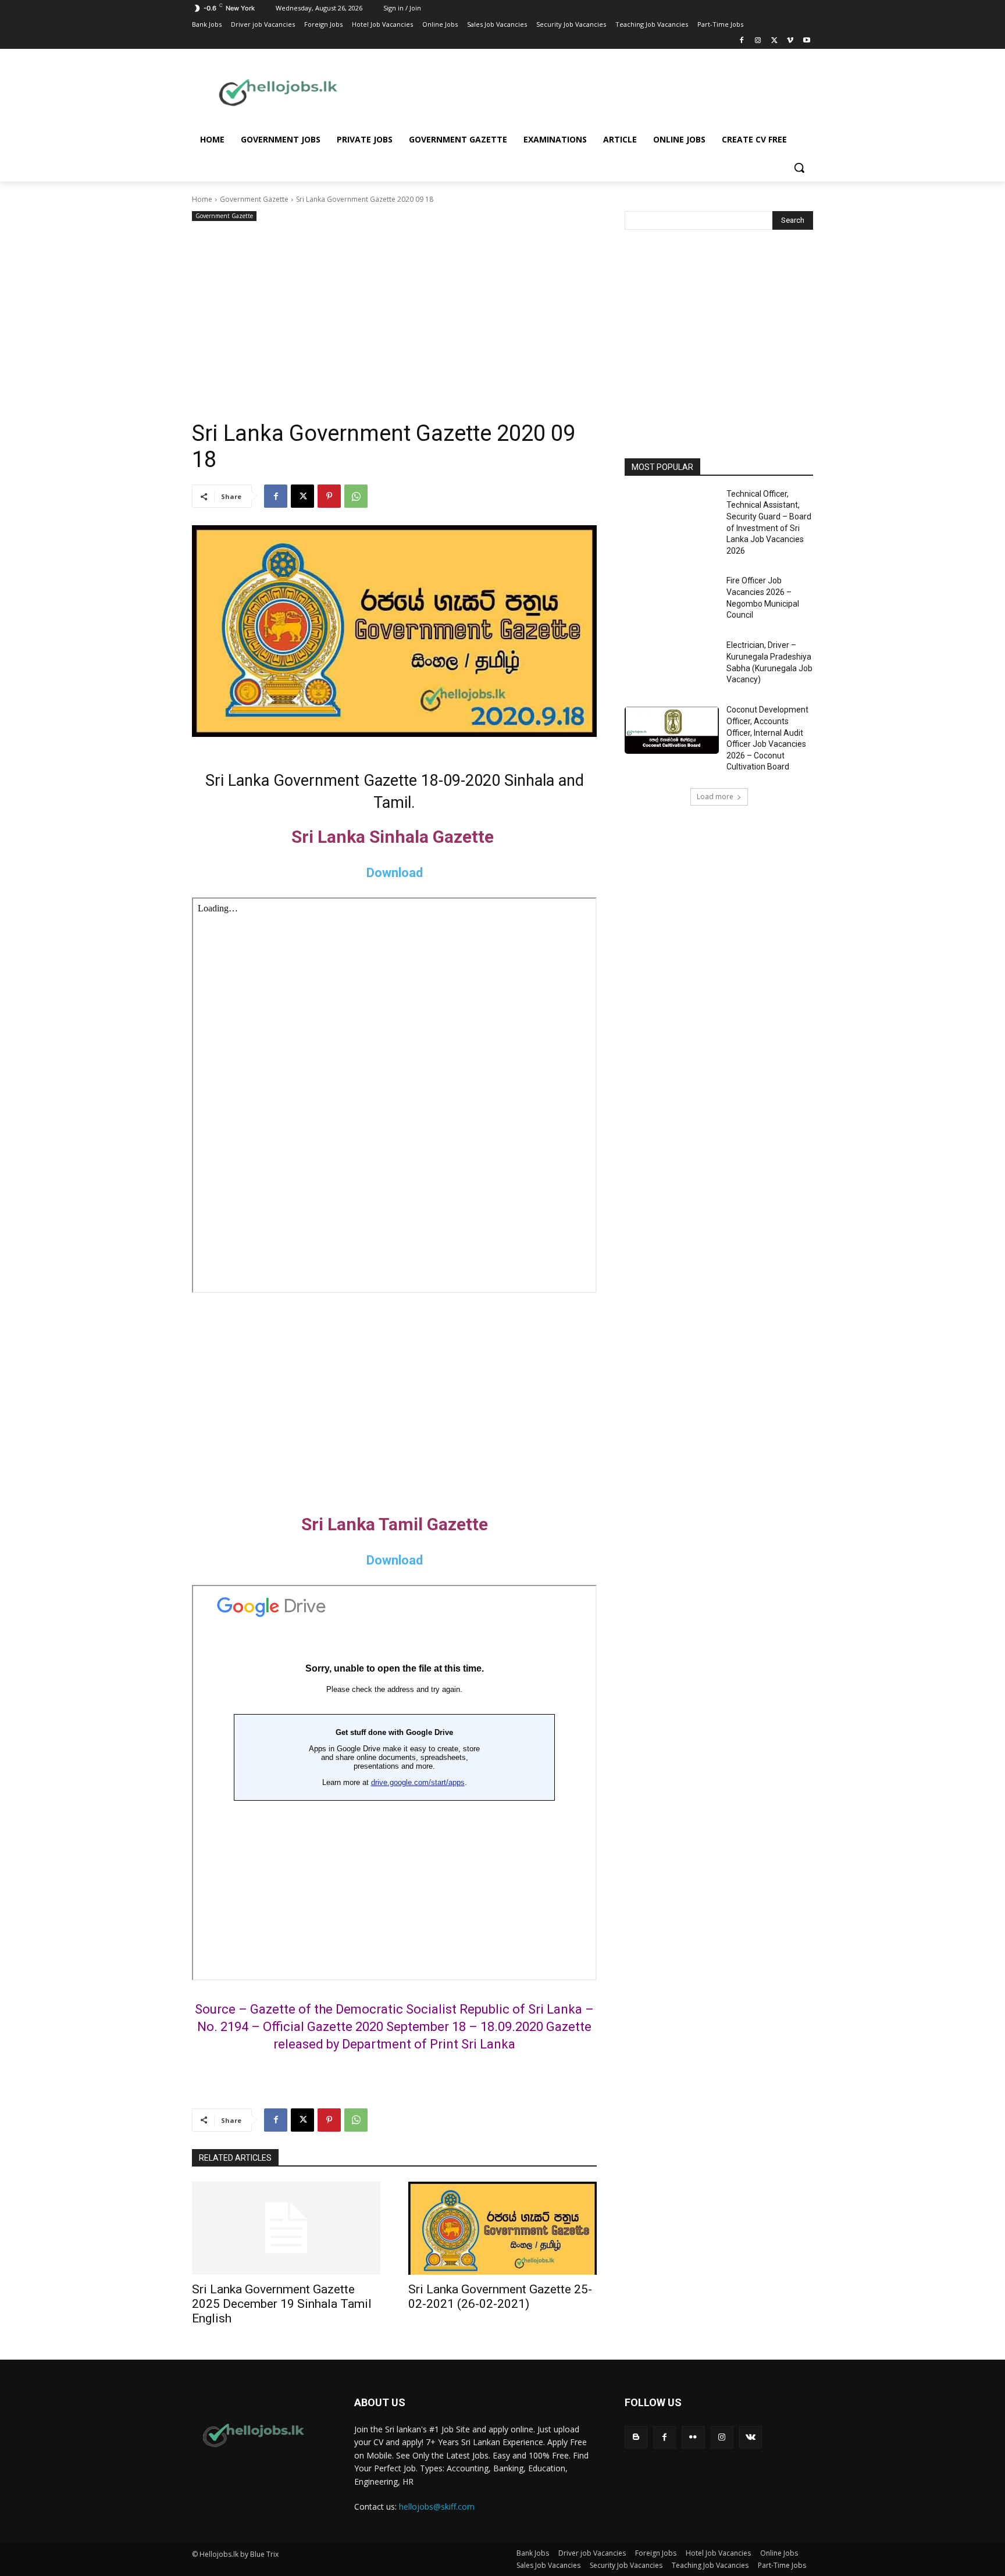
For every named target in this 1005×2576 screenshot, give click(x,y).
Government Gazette (254, 199)
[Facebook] (742, 41)
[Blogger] (636, 2437)
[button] (799, 168)
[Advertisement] (596, 91)
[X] (774, 41)
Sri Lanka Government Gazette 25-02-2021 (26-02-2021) (500, 2297)
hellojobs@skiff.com (437, 2506)
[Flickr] (693, 2437)
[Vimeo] (790, 41)
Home (202, 199)
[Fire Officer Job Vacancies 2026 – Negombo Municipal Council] (672, 601)
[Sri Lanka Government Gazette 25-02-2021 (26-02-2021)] (502, 2228)
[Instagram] (758, 41)
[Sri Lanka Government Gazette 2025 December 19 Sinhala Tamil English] (286, 2228)
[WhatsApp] (356, 496)
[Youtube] (806, 41)
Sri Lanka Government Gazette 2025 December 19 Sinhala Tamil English (282, 2304)
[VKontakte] (751, 2437)
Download (395, 873)
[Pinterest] (329, 496)
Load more (715, 797)
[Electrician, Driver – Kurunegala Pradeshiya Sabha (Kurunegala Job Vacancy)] (672, 666)
